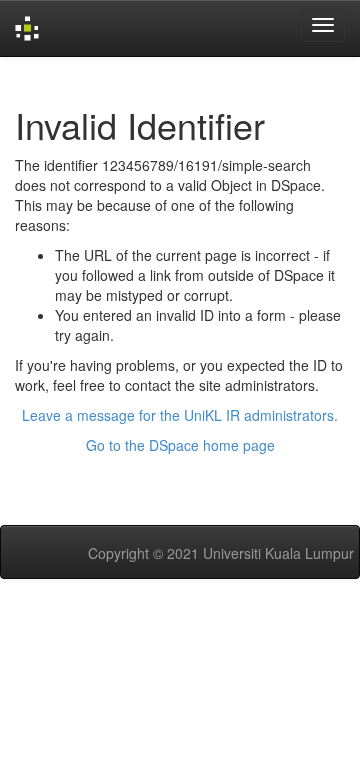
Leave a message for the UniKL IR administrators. (180, 415)
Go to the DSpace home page (180, 445)
